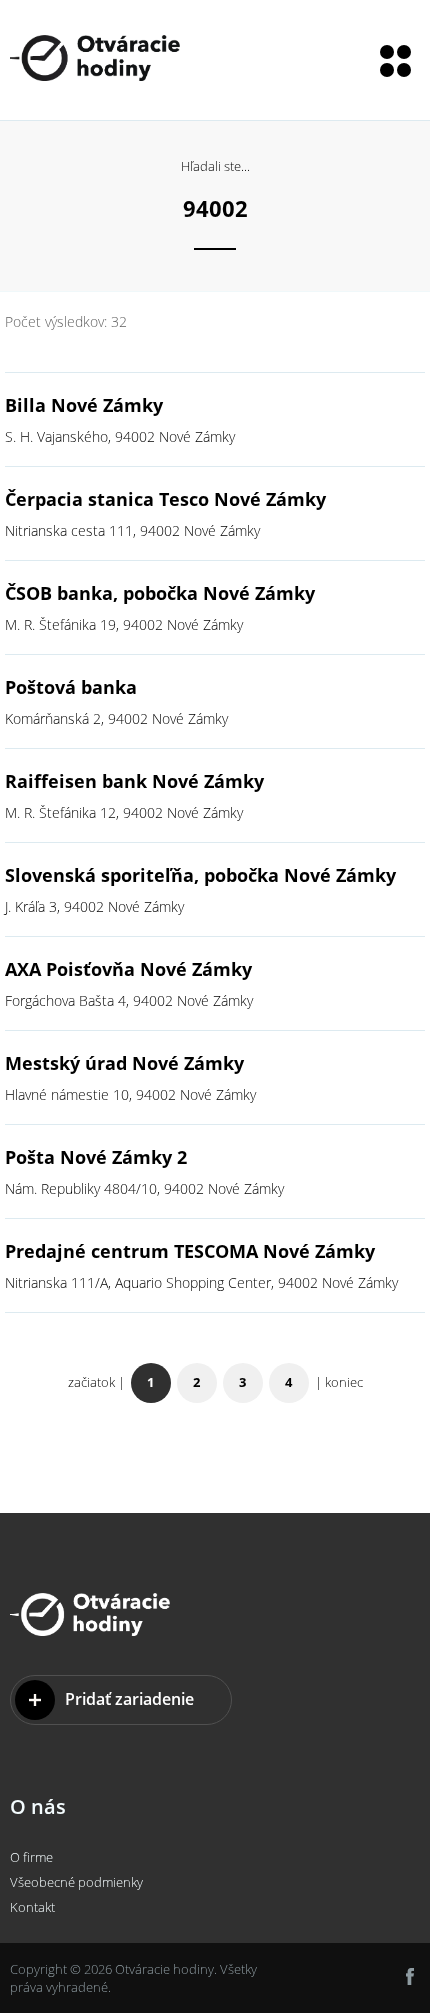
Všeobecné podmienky (76, 1882)
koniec (344, 1382)
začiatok (91, 1382)
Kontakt (32, 1907)
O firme (31, 1857)
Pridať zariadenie (129, 1699)
